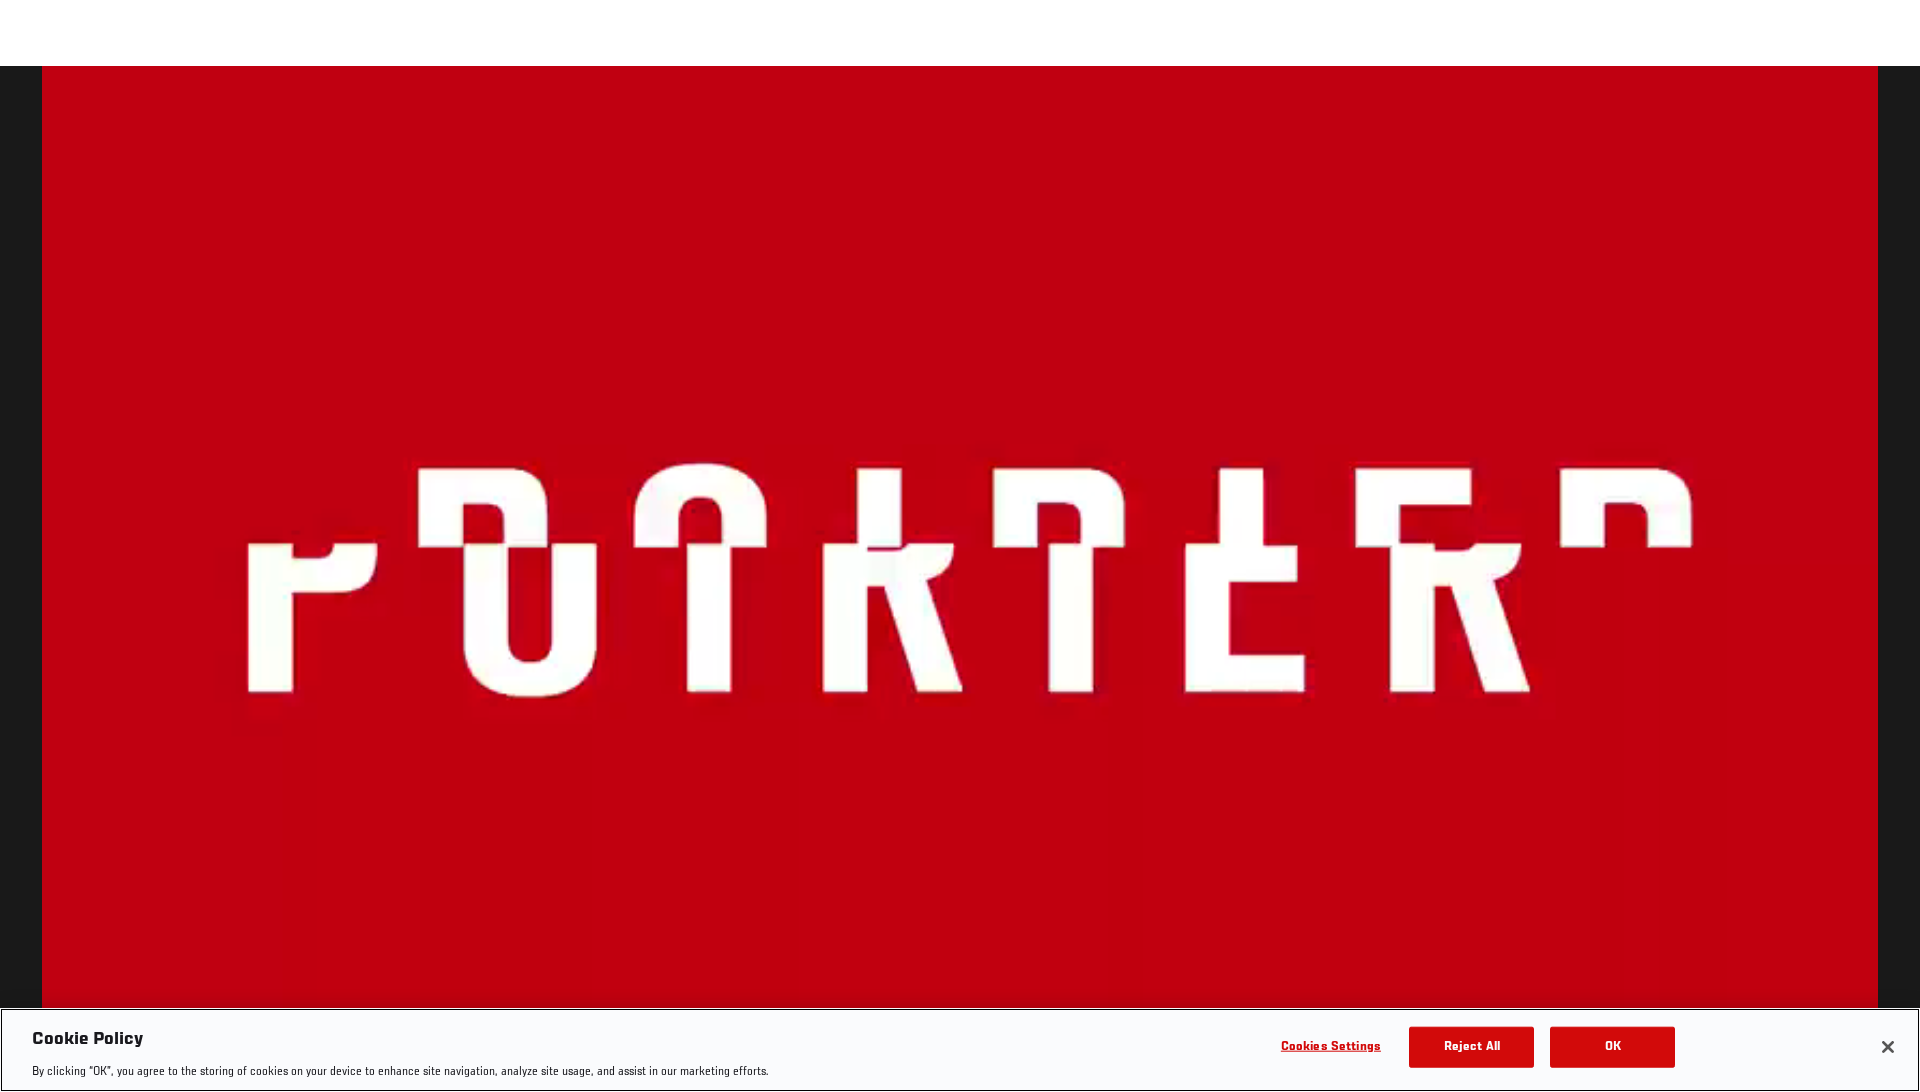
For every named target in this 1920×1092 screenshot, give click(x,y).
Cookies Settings (1331, 1046)
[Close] (1888, 1047)
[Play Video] (960, 582)
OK (1613, 1046)
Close (1882, 106)
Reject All (1472, 1046)
